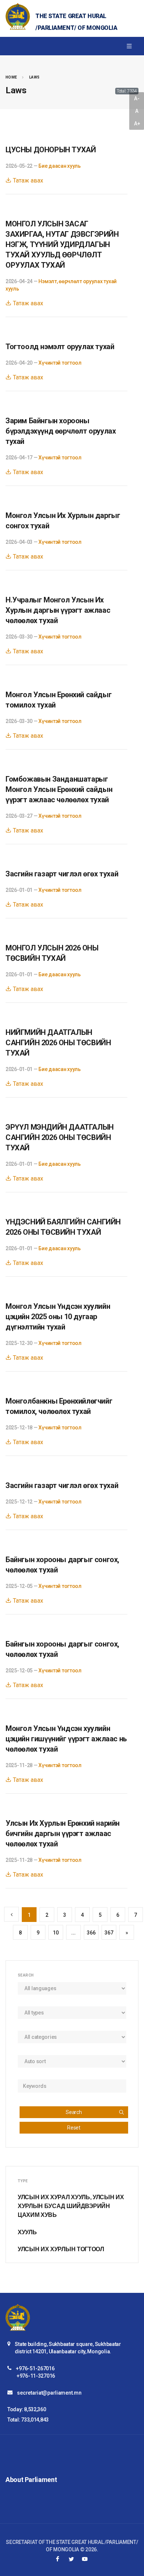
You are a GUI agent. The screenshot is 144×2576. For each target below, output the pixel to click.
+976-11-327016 (36, 2376)
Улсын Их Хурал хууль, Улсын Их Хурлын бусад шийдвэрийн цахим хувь (71, 2206)
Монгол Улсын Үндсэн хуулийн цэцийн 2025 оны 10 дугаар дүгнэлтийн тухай (58, 1317)
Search (74, 2112)
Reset (74, 2128)
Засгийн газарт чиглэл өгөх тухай (62, 874)
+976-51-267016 (35, 2368)
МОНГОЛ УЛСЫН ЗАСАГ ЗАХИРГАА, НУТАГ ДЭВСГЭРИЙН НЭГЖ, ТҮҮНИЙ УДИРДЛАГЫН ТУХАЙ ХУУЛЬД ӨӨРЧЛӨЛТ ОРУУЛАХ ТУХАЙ (62, 244)
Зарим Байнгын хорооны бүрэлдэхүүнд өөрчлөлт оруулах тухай (61, 431)
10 (56, 1933)
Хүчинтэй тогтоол (60, 363)
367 (109, 1933)
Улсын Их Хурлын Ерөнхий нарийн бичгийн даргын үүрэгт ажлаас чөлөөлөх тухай (63, 1833)
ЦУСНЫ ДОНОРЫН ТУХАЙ (51, 150)
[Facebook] (58, 2559)
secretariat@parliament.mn (49, 2393)
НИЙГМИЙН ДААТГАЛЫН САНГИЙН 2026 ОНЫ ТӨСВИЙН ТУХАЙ (58, 1043)
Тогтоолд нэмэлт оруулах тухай (60, 347)
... (73, 1933)
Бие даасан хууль (60, 166)
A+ (137, 124)
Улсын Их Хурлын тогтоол (61, 2249)
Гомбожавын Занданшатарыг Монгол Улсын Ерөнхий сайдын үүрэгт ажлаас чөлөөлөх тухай (59, 789)
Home (11, 77)
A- (137, 98)
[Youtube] (85, 2559)
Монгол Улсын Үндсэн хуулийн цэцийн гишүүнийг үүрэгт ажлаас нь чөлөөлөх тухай (66, 1739)
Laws (35, 77)
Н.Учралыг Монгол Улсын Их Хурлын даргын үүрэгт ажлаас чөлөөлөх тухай (58, 610)
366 (91, 1933)
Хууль (27, 2232)
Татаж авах (27, 180)
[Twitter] (71, 2559)
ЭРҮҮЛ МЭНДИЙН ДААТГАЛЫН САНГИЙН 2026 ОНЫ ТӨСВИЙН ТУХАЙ (60, 1137)
